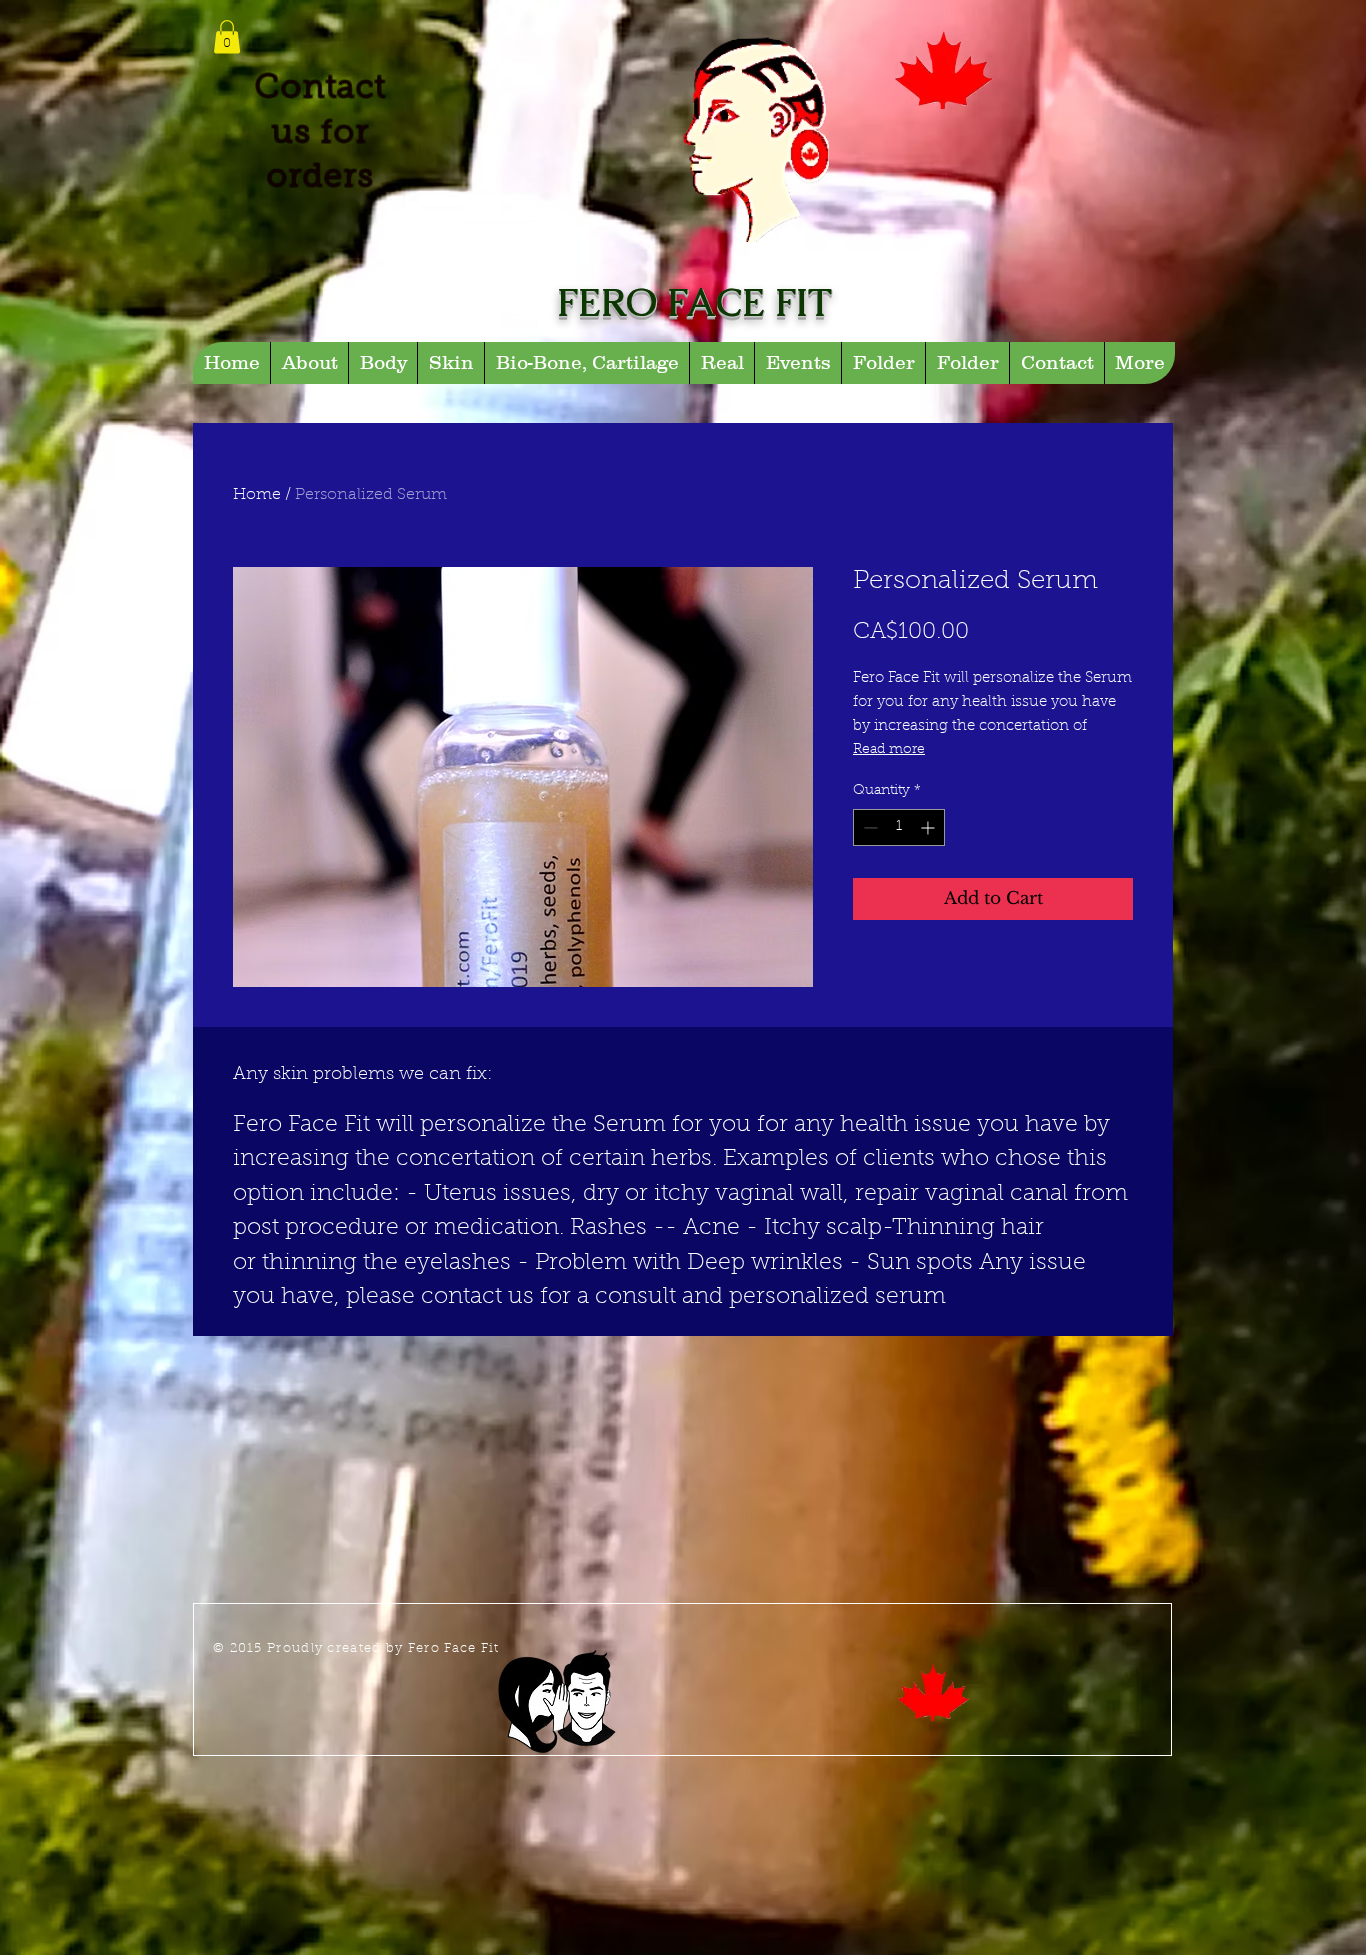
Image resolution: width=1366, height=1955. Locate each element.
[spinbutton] (899, 827)
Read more (889, 750)
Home (257, 495)
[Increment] (929, 827)
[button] (227, 36)
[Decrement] (868, 827)
